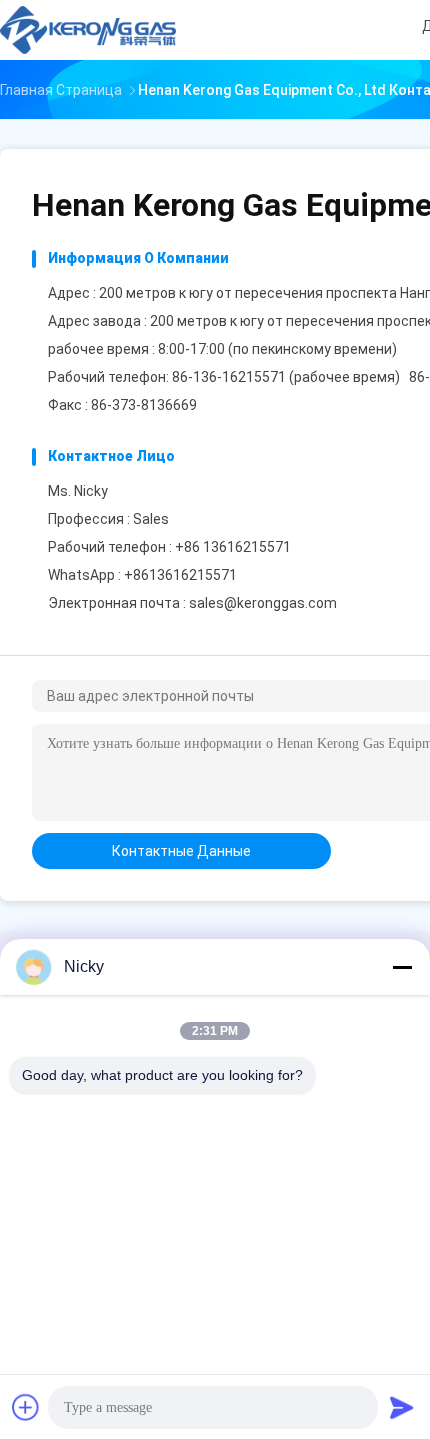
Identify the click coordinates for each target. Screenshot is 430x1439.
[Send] (402, 1407)
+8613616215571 (180, 575)
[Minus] (402, 967)
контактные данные (181, 851)
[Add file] (26, 1407)
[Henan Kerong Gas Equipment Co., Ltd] (88, 30)
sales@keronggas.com (263, 603)
